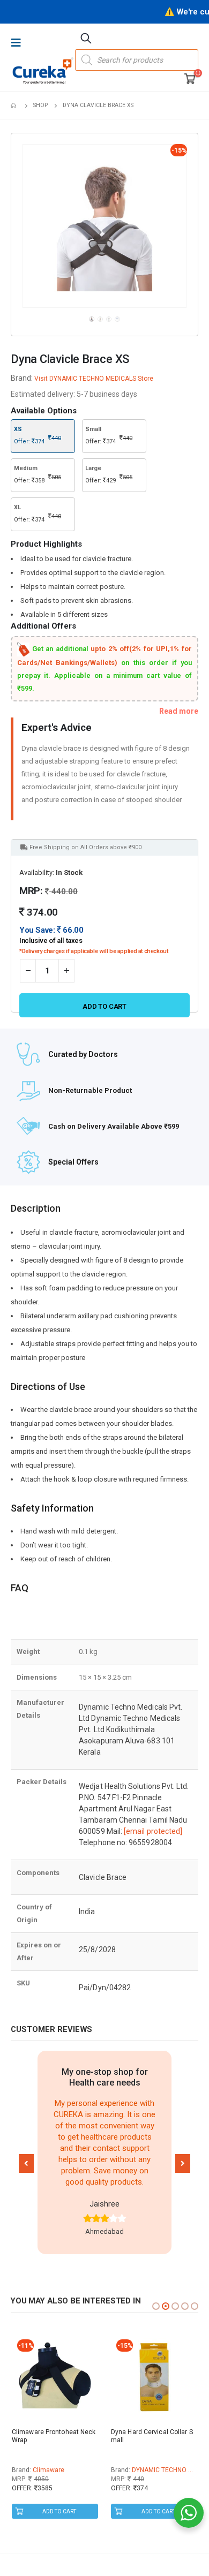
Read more (179, 711)
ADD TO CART (59, 2511)
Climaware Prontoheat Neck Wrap (54, 2436)
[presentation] (25, 226)
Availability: (37, 872)
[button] (26, 2163)
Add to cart (104, 1006)
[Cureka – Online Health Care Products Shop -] (43, 71)
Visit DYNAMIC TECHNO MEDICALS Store (94, 379)
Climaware (48, 2470)
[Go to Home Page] (14, 105)
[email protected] (153, 1831)
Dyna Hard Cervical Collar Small (152, 2436)
